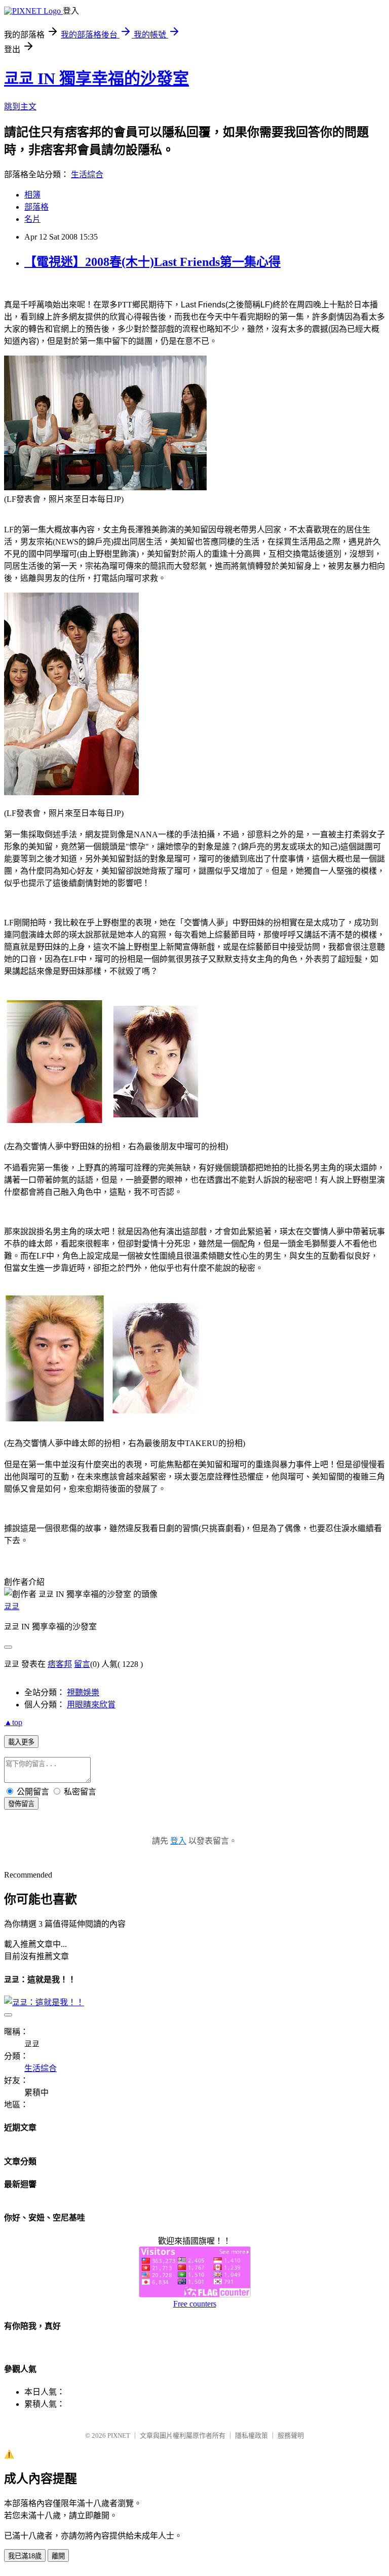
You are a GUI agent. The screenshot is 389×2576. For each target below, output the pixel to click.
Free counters (195, 2304)
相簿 (32, 195)
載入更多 (21, 1742)
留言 (82, 1664)
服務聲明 (291, 2435)
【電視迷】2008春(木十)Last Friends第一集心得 (152, 262)
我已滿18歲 (25, 2556)
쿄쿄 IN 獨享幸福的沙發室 (96, 79)
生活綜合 (87, 174)
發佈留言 (21, 1804)
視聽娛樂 (83, 1692)
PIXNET (119, 2435)
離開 (58, 2556)
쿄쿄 (12, 1606)
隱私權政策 (251, 2435)
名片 (32, 219)
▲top (13, 1722)
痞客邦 (60, 1664)
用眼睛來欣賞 (91, 1705)
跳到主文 (20, 107)
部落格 (36, 207)
